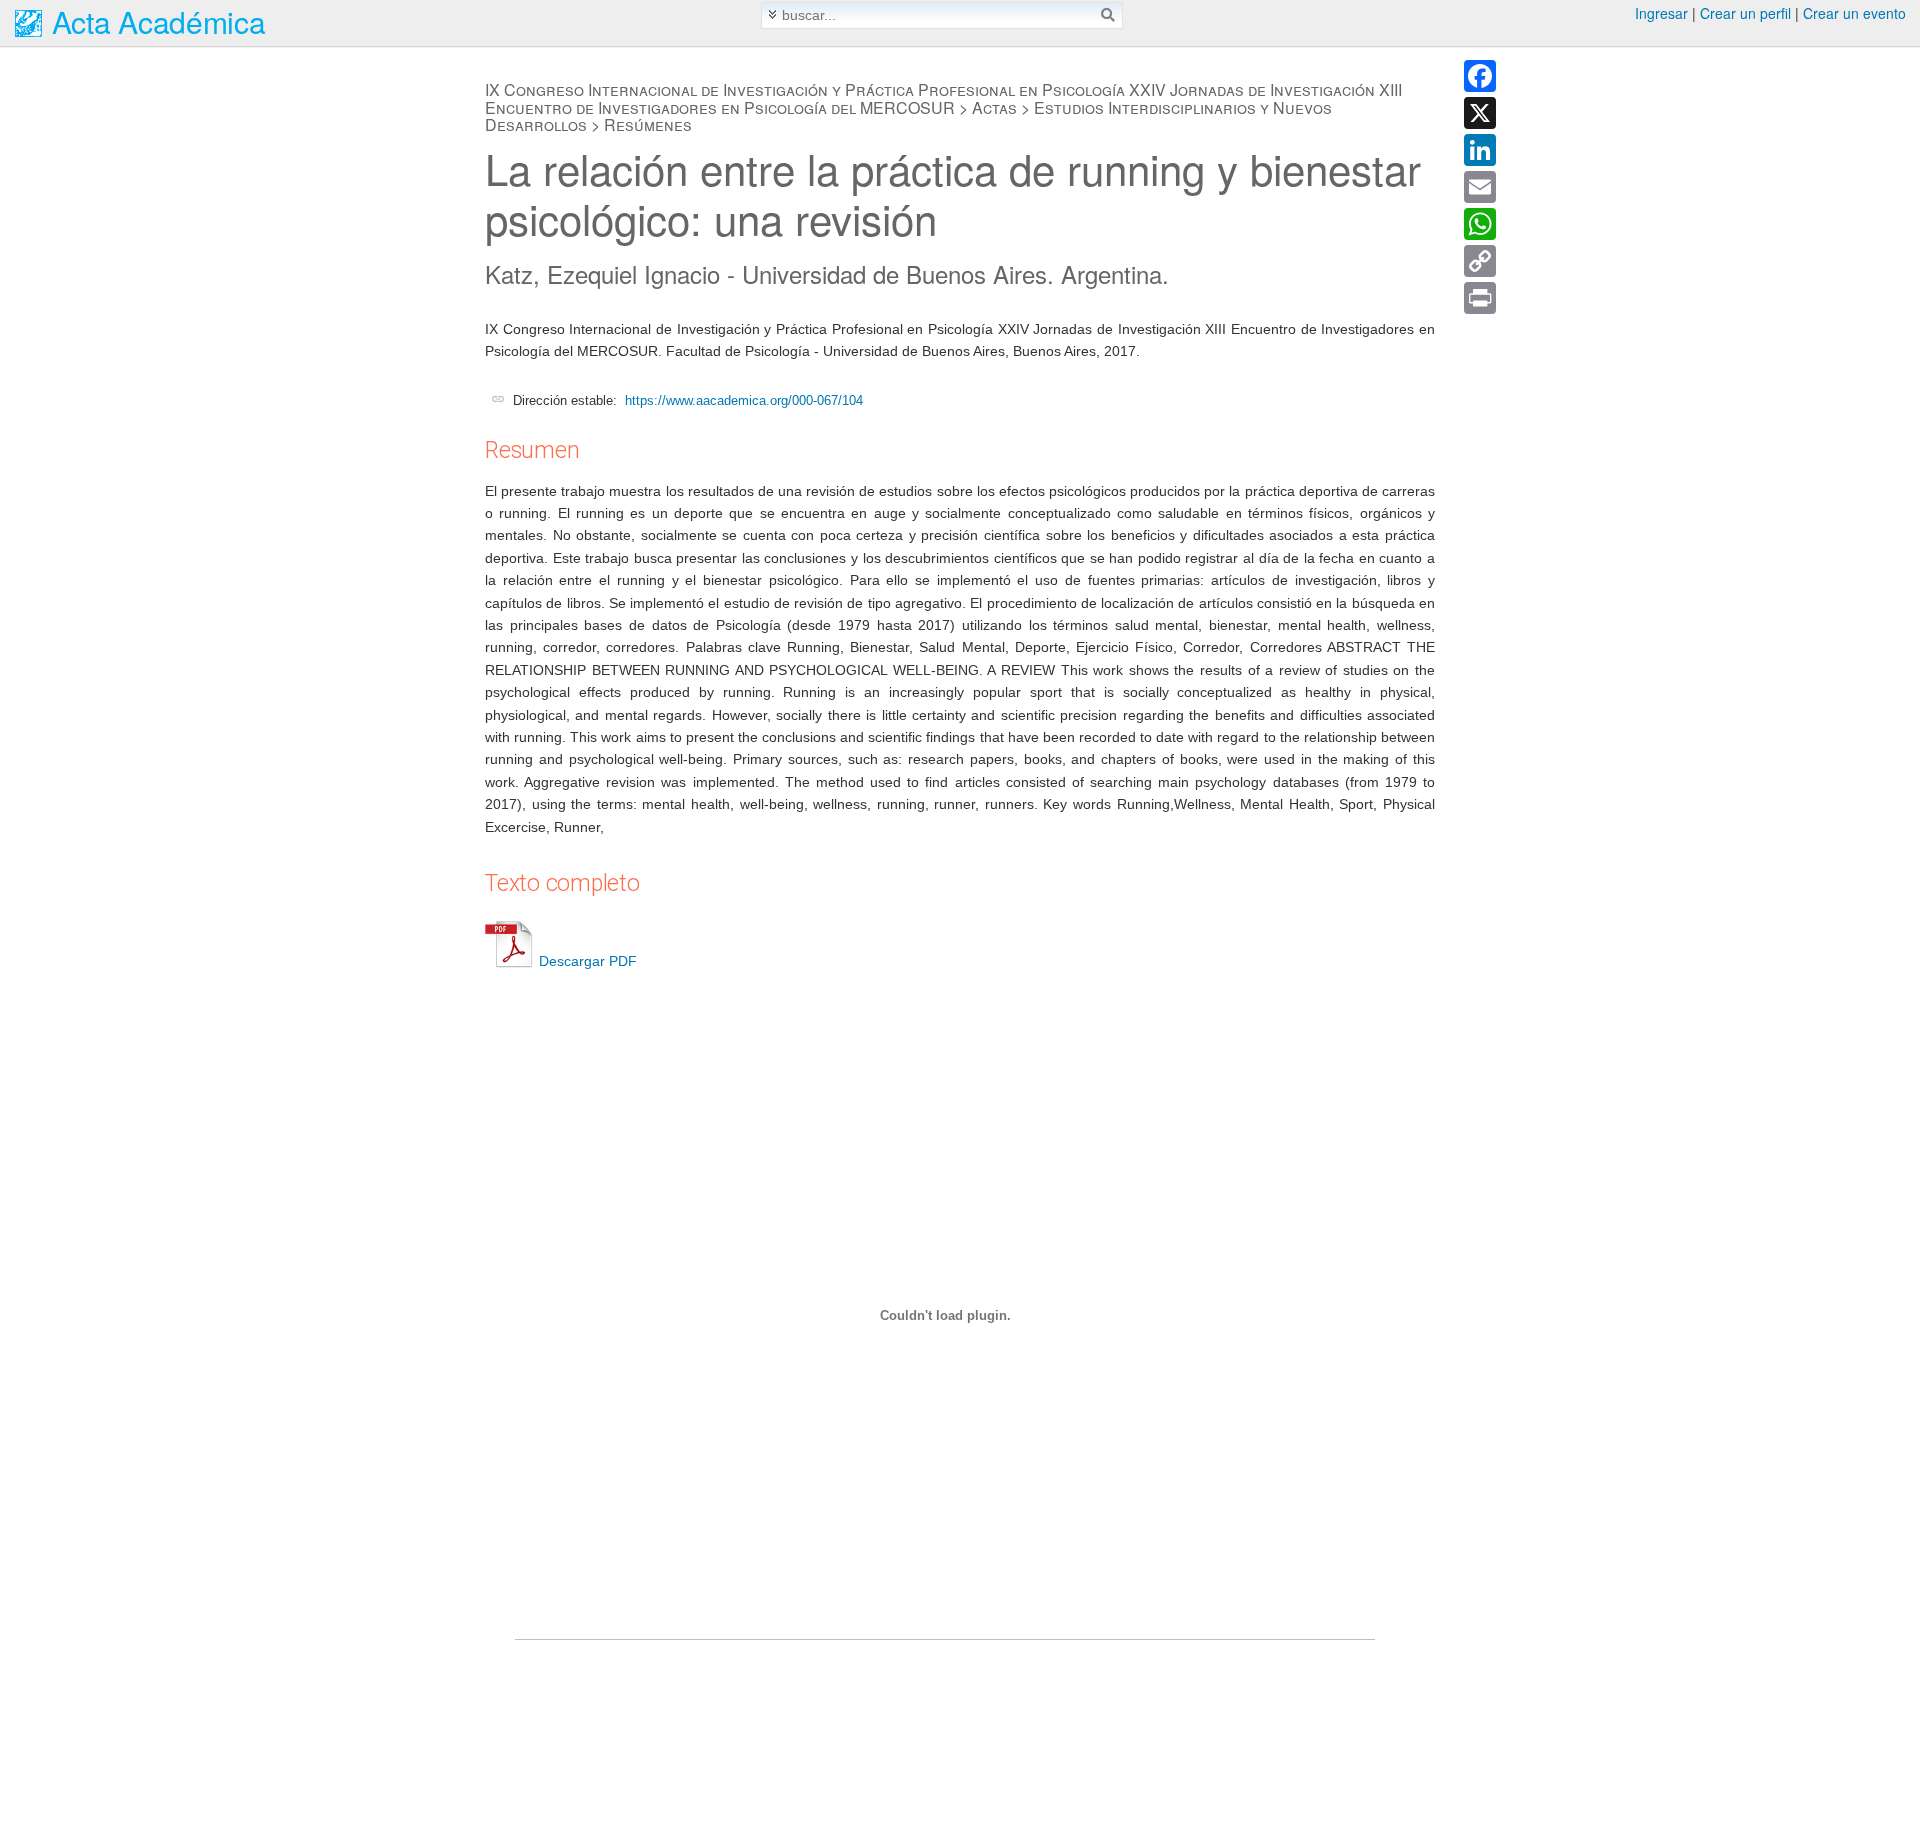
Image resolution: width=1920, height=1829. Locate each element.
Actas (994, 107)
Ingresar (1661, 13)
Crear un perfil (1745, 13)
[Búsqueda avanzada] (772, 14)
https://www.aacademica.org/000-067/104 (744, 400)
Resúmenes (648, 124)
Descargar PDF (588, 961)
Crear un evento (1854, 13)
